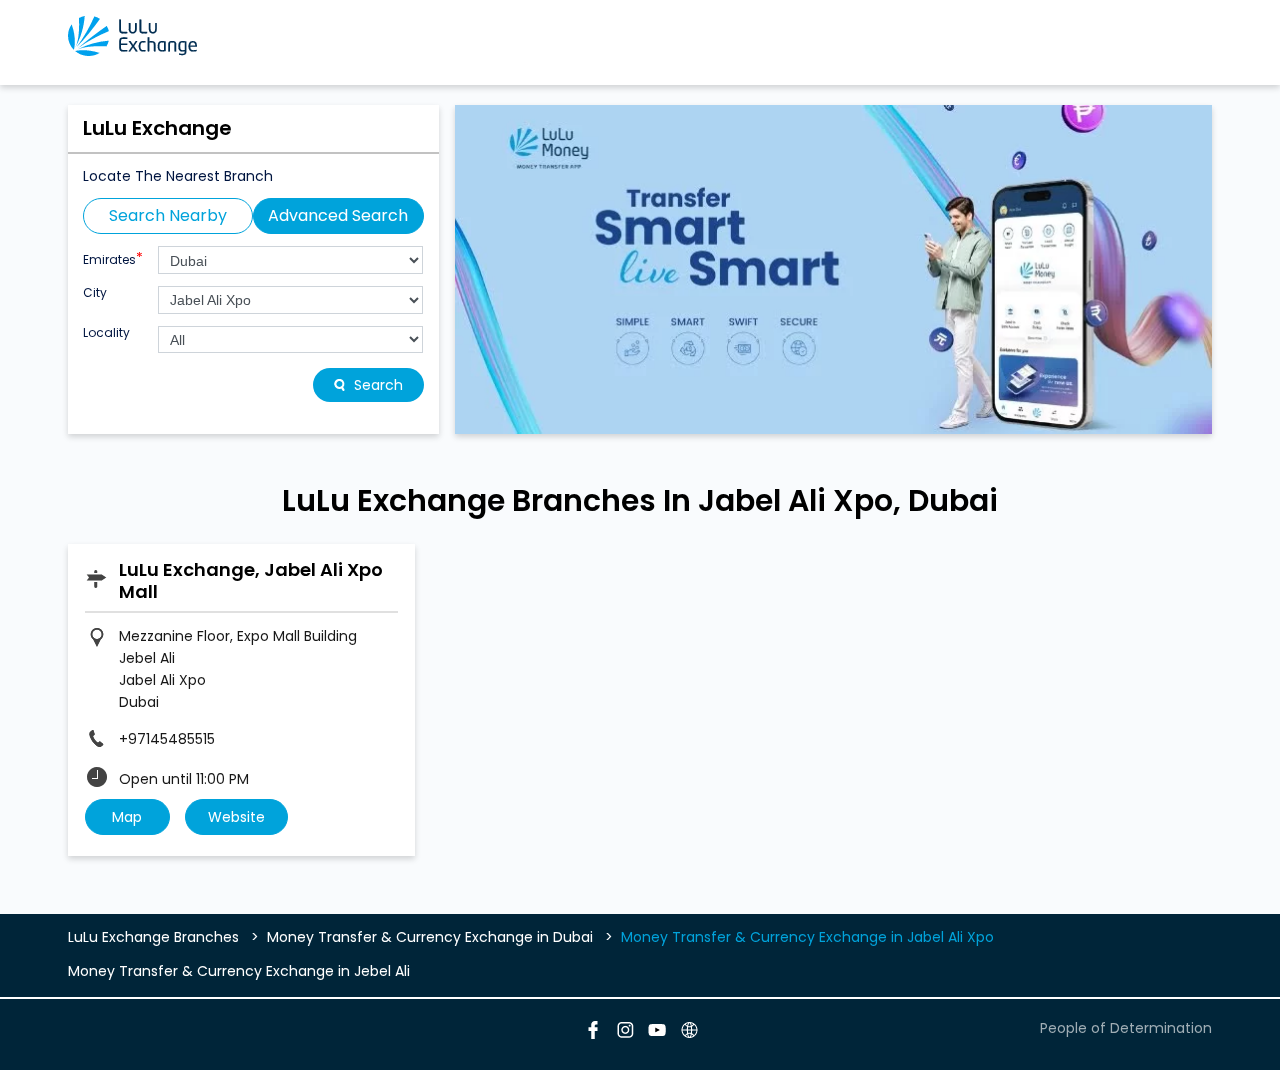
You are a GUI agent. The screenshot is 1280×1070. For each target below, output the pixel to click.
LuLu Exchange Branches (155, 937)
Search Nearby (168, 215)
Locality (106, 333)
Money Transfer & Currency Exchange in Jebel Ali (239, 971)
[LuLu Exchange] (132, 36)
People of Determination (1126, 1028)
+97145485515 (167, 739)
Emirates (113, 257)
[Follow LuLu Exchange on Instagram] (624, 1033)
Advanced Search (338, 215)
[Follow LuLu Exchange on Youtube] (656, 1033)
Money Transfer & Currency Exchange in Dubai (430, 937)
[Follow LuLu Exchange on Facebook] (592, 1033)
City (95, 293)
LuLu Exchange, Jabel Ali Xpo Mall (251, 580)
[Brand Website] (688, 1033)
